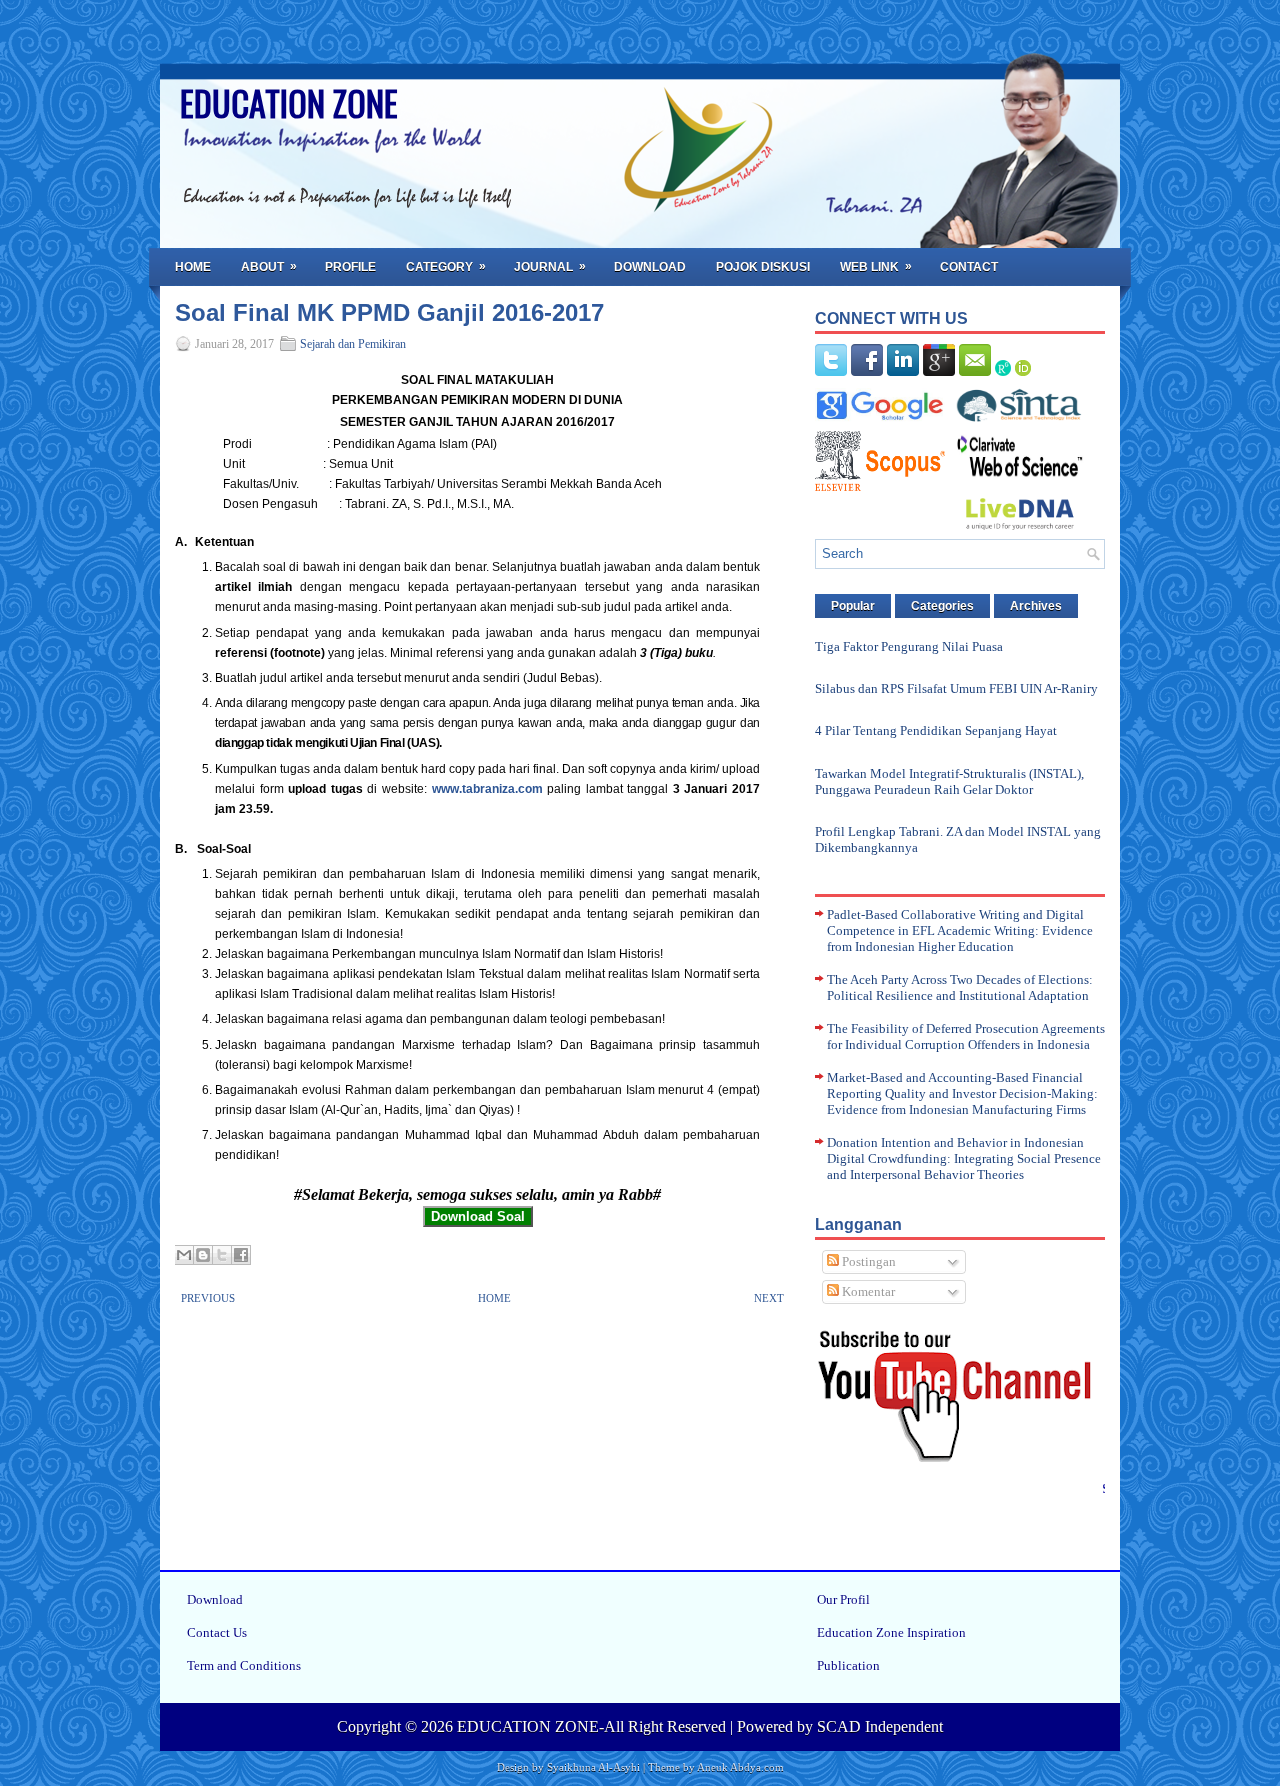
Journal (550, 266)
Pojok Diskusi (763, 267)
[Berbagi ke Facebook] (241, 1255)
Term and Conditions (244, 1665)
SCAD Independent (880, 1726)
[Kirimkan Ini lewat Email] (184, 1255)
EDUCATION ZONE (289, 102)
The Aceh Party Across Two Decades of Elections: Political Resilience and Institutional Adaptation (960, 987)
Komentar (867, 1291)
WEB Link (876, 266)
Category (446, 266)
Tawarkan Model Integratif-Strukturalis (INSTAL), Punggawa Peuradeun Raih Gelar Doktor (949, 781)
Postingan (867, 1261)
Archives (1036, 606)
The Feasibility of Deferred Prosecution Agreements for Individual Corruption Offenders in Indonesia (966, 1036)
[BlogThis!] (203, 1255)
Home (193, 267)
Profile (350, 267)
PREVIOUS (208, 1298)
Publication (848, 1665)
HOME (494, 1298)
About (269, 266)
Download (650, 267)
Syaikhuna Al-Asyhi (593, 1767)
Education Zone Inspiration (891, 1632)
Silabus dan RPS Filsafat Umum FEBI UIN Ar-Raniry (956, 688)
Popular (853, 606)
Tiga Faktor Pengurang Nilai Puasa (909, 646)
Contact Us (217, 1632)
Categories (942, 606)
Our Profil (843, 1599)
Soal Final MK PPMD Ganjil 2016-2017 (389, 313)
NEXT (769, 1298)
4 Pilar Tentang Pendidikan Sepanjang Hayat (936, 730)
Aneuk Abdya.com (740, 1767)
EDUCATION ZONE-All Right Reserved (591, 1726)
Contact (969, 267)
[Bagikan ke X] (222, 1255)
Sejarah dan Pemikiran (353, 344)
